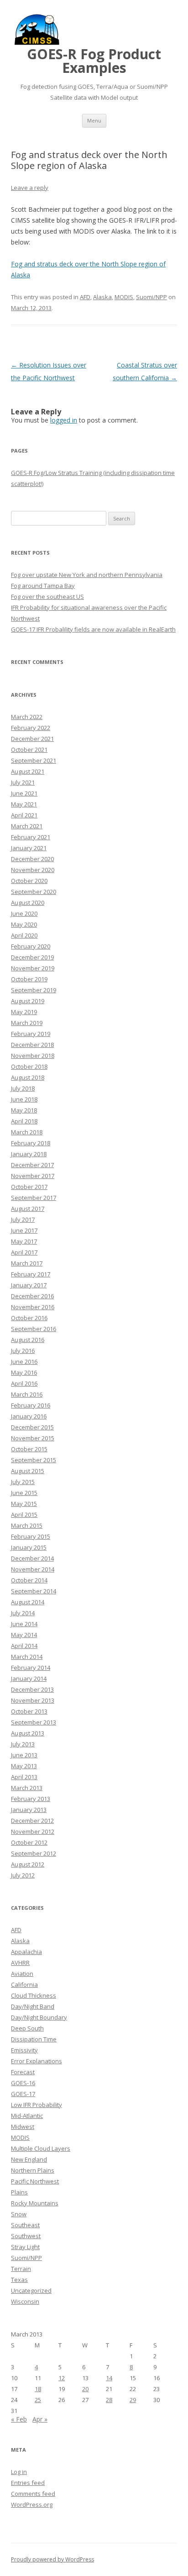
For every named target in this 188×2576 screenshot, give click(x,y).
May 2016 (24, 1372)
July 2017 (23, 1219)
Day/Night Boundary (39, 2017)
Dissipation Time (34, 2039)
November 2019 (33, 968)
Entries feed (28, 2483)
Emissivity (24, 2050)
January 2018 (29, 1154)
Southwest (26, 2236)
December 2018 (32, 1045)
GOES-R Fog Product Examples (94, 61)
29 (133, 2400)
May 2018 (24, 1110)
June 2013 (24, 1755)
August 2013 (28, 1733)
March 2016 (27, 1394)
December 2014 (32, 1558)
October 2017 (29, 1187)
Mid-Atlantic (27, 2116)
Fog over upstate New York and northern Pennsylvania (87, 575)
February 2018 (31, 1143)
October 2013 (29, 1711)
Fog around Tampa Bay (43, 586)
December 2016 (32, 1296)
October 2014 (29, 1580)
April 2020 (24, 935)
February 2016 (31, 1405)
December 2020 (32, 859)
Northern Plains (33, 2170)
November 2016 (33, 1307)
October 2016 (29, 1318)
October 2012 (29, 1842)
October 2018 (29, 1066)
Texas (19, 2280)
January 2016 (29, 1416)
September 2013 (34, 1722)
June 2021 (24, 793)
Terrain (21, 2269)
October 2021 (29, 750)
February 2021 (31, 837)
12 (62, 2378)
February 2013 (31, 1799)
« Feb (19, 2419)
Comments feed (33, 2494)
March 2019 (27, 1023)
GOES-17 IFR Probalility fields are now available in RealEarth (93, 629)
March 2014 (27, 1657)
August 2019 (28, 1001)
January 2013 (29, 1810)
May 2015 (24, 1504)
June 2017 (24, 1230)
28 (109, 2400)
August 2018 (28, 1077)
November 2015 (33, 1438)
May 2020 (24, 924)
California (24, 1984)
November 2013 (33, 1700)
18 (38, 2389)
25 (38, 2400)
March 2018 (27, 1132)
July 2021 (23, 782)
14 (109, 2378)
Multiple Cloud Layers (41, 2148)
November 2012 (33, 1831)
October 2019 (29, 979)
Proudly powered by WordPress (52, 2559)
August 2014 (28, 1602)
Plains (19, 2192)
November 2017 (33, 1176)
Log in (19, 2472)
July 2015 (23, 1482)
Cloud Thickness (34, 1995)
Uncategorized (31, 2290)
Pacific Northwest (35, 2181)
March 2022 (27, 717)
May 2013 (24, 1766)
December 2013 (32, 1689)
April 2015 (24, 1515)
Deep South (27, 2028)
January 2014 (29, 1678)
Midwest (23, 2127)
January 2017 (29, 1285)
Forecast (23, 2072)
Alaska (102, 297)
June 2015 (24, 1493)
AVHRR (20, 1963)
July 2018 (23, 1088)
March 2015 (27, 1525)
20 (85, 2389)
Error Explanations (37, 2061)
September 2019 (34, 990)
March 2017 (27, 1263)
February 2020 (31, 946)
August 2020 (28, 903)
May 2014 (24, 1635)
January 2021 (29, 848)
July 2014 (23, 1613)
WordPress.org (32, 2505)
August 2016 (28, 1340)
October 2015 (29, 1449)
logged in (64, 420)
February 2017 (31, 1274)
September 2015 (34, 1460)
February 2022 (31, 728)
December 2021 (32, 739)
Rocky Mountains (35, 2203)
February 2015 (31, 1536)
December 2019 (32, 957)
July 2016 (23, 1351)
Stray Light (25, 2247)
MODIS (124, 297)
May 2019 (24, 1012)
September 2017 (34, 1198)
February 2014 (31, 1668)
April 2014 (24, 1646)
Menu (94, 120)
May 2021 (24, 804)
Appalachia (26, 1952)
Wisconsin (25, 2301)
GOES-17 (23, 2094)
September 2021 (34, 760)
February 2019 (31, 1034)
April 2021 (24, 815)
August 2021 (28, 771)
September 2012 (34, 1853)
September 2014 (34, 1591)
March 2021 (27, 826)
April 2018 (24, 1121)
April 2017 (24, 1252)
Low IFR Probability (37, 2105)
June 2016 (24, 1362)
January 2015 (29, 1547)
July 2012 (23, 1875)
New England (29, 2159)
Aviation (22, 1974)
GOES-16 (23, 2083)
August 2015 (28, 1471)
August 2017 (28, 1209)
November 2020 (33, 870)
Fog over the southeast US (47, 597)
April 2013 (24, 1777)
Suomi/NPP (151, 297)
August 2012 (28, 1864)
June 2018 (24, 1099)
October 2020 (29, 881)
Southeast (25, 2225)
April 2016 (24, 1383)
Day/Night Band (33, 2006)
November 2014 (33, 1569)
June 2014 (24, 1624)
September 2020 (34, 892)
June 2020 (24, 913)
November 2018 (33, 1056)
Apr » (40, 2419)
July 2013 (23, 1744)
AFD (85, 297)
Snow (19, 2214)
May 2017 (24, 1241)
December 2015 (32, 1427)
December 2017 (32, 1165)
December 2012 (32, 1821)
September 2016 (34, 1329)
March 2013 (27, 1788)
